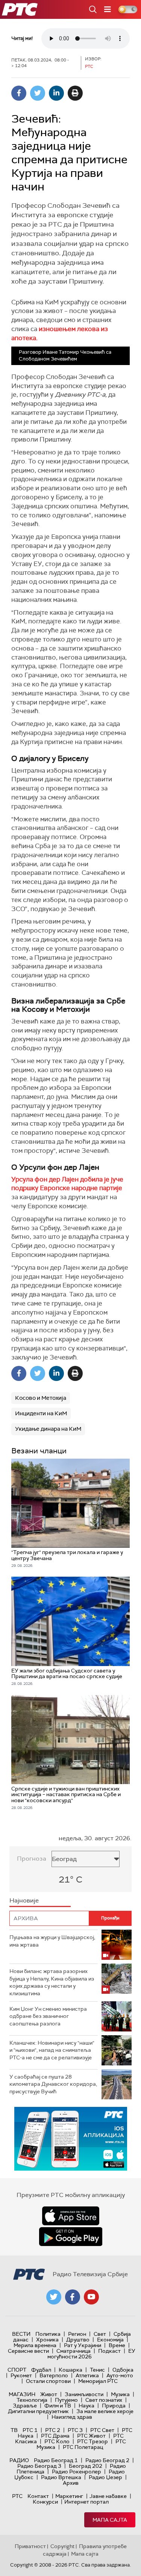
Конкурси (45, 2502)
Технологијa (32, 2400)
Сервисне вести (28, 2351)
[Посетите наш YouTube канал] (91, 2297)
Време (117, 2345)
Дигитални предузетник (38, 2411)
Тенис (97, 2370)
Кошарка (70, 2370)
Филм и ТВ (58, 2406)
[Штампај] (75, 93)
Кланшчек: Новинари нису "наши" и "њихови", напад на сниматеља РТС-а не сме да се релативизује (52, 2050)
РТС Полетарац (83, 2447)
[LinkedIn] (56, 93)
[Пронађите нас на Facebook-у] (73, 2297)
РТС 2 (53, 2430)
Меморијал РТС (98, 2381)
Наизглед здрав (72, 2417)
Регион (77, 2334)
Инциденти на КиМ (41, 1413)
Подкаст (109, 2351)
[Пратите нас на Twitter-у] (54, 2297)
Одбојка (123, 2370)
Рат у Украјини (83, 2345)
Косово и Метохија (41, 1398)
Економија (110, 2340)
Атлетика (87, 2375)
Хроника (47, 2340)
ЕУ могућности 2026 (91, 2354)
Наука (86, 2406)
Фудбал (41, 2370)
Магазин (22, 2394)
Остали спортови (48, 2381)
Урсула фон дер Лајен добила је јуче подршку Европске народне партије (67, 1184)
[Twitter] (38, 93)
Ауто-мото (120, 2375)
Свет (100, 2334)
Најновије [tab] (24, 1900)
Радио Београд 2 (107, 2460)
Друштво (78, 2340)
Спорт (17, 2370)
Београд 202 (86, 2466)
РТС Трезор (92, 2441)
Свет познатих (104, 2400)
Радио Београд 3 (39, 2466)
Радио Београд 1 (56, 2460)
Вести (21, 2334)
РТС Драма (55, 2436)
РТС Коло (57, 2441)
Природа (114, 2406)
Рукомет (21, 2375)
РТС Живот (91, 2436)
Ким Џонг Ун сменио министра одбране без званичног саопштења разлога (48, 2016)
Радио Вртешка (61, 2477)
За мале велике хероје (105, 2411)
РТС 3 (75, 2430)
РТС (17, 2496)
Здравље (25, 2406)
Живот (49, 2394)
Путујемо (66, 2400)
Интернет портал (86, 2502)
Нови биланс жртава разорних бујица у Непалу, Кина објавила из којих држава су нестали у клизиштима (52, 1982)
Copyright (62, 2546)
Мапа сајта (110, 2520)
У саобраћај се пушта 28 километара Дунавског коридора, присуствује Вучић (53, 2084)
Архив (71, 2483)
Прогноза (32, 1859)
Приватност (30, 2546)
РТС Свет (102, 2430)
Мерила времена (35, 2345)
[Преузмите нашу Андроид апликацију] (71, 2237)
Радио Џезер (105, 2477)
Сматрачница (74, 2351)
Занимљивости (84, 2394)
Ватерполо (54, 2375)
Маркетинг (69, 2496)
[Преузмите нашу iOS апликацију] (71, 2216)
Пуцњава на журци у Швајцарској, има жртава (52, 1941)
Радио (19, 2460)
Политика (48, 2334)
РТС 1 (30, 2430)
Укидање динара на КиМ (48, 1429)
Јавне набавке (108, 2496)
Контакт (38, 2496)
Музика (120, 2394)
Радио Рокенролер (77, 2472)
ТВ (14, 2430)
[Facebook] (19, 93)
